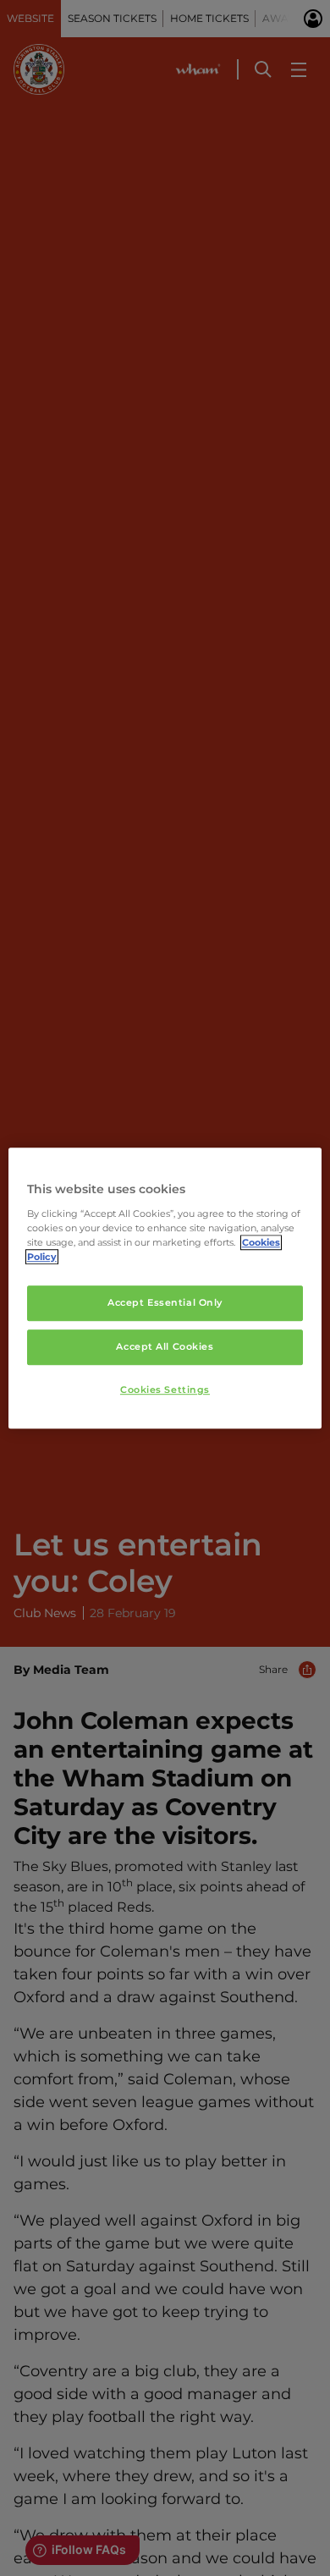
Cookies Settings (165, 1390)
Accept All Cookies (165, 1346)
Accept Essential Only (165, 1302)
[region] (165, 1288)
